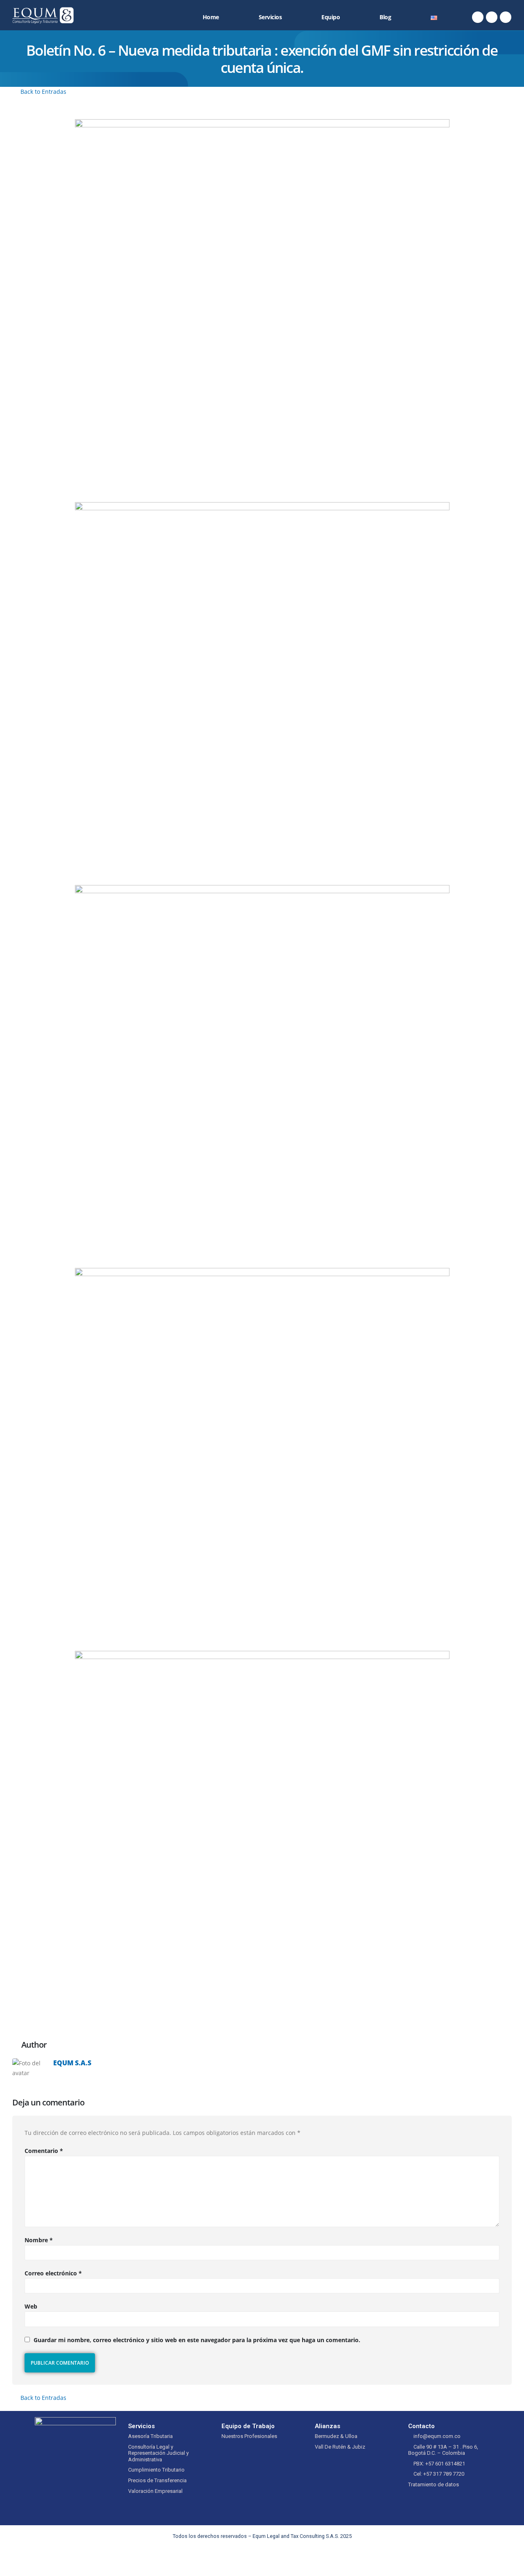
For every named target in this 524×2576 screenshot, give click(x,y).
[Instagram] (492, 17)
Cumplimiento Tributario (156, 2470)
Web (31, 2306)
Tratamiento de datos (434, 2484)
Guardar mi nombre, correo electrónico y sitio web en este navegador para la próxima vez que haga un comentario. (197, 2340)
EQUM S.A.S (72, 2063)
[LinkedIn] (506, 17)
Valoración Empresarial (155, 2491)
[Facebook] (478, 17)
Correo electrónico (53, 2273)
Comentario (44, 2151)
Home (211, 17)
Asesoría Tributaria (150, 2436)
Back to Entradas (43, 92)
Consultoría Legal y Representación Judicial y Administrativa (158, 2453)
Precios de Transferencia (157, 2480)
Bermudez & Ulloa (336, 2436)
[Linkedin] (285, 2560)
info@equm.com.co (437, 2436)
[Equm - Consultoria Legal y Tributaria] (43, 15)
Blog (385, 17)
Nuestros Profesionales (249, 2436)
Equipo (331, 17)
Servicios (270, 17)
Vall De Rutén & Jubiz (340, 2447)
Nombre (39, 2240)
